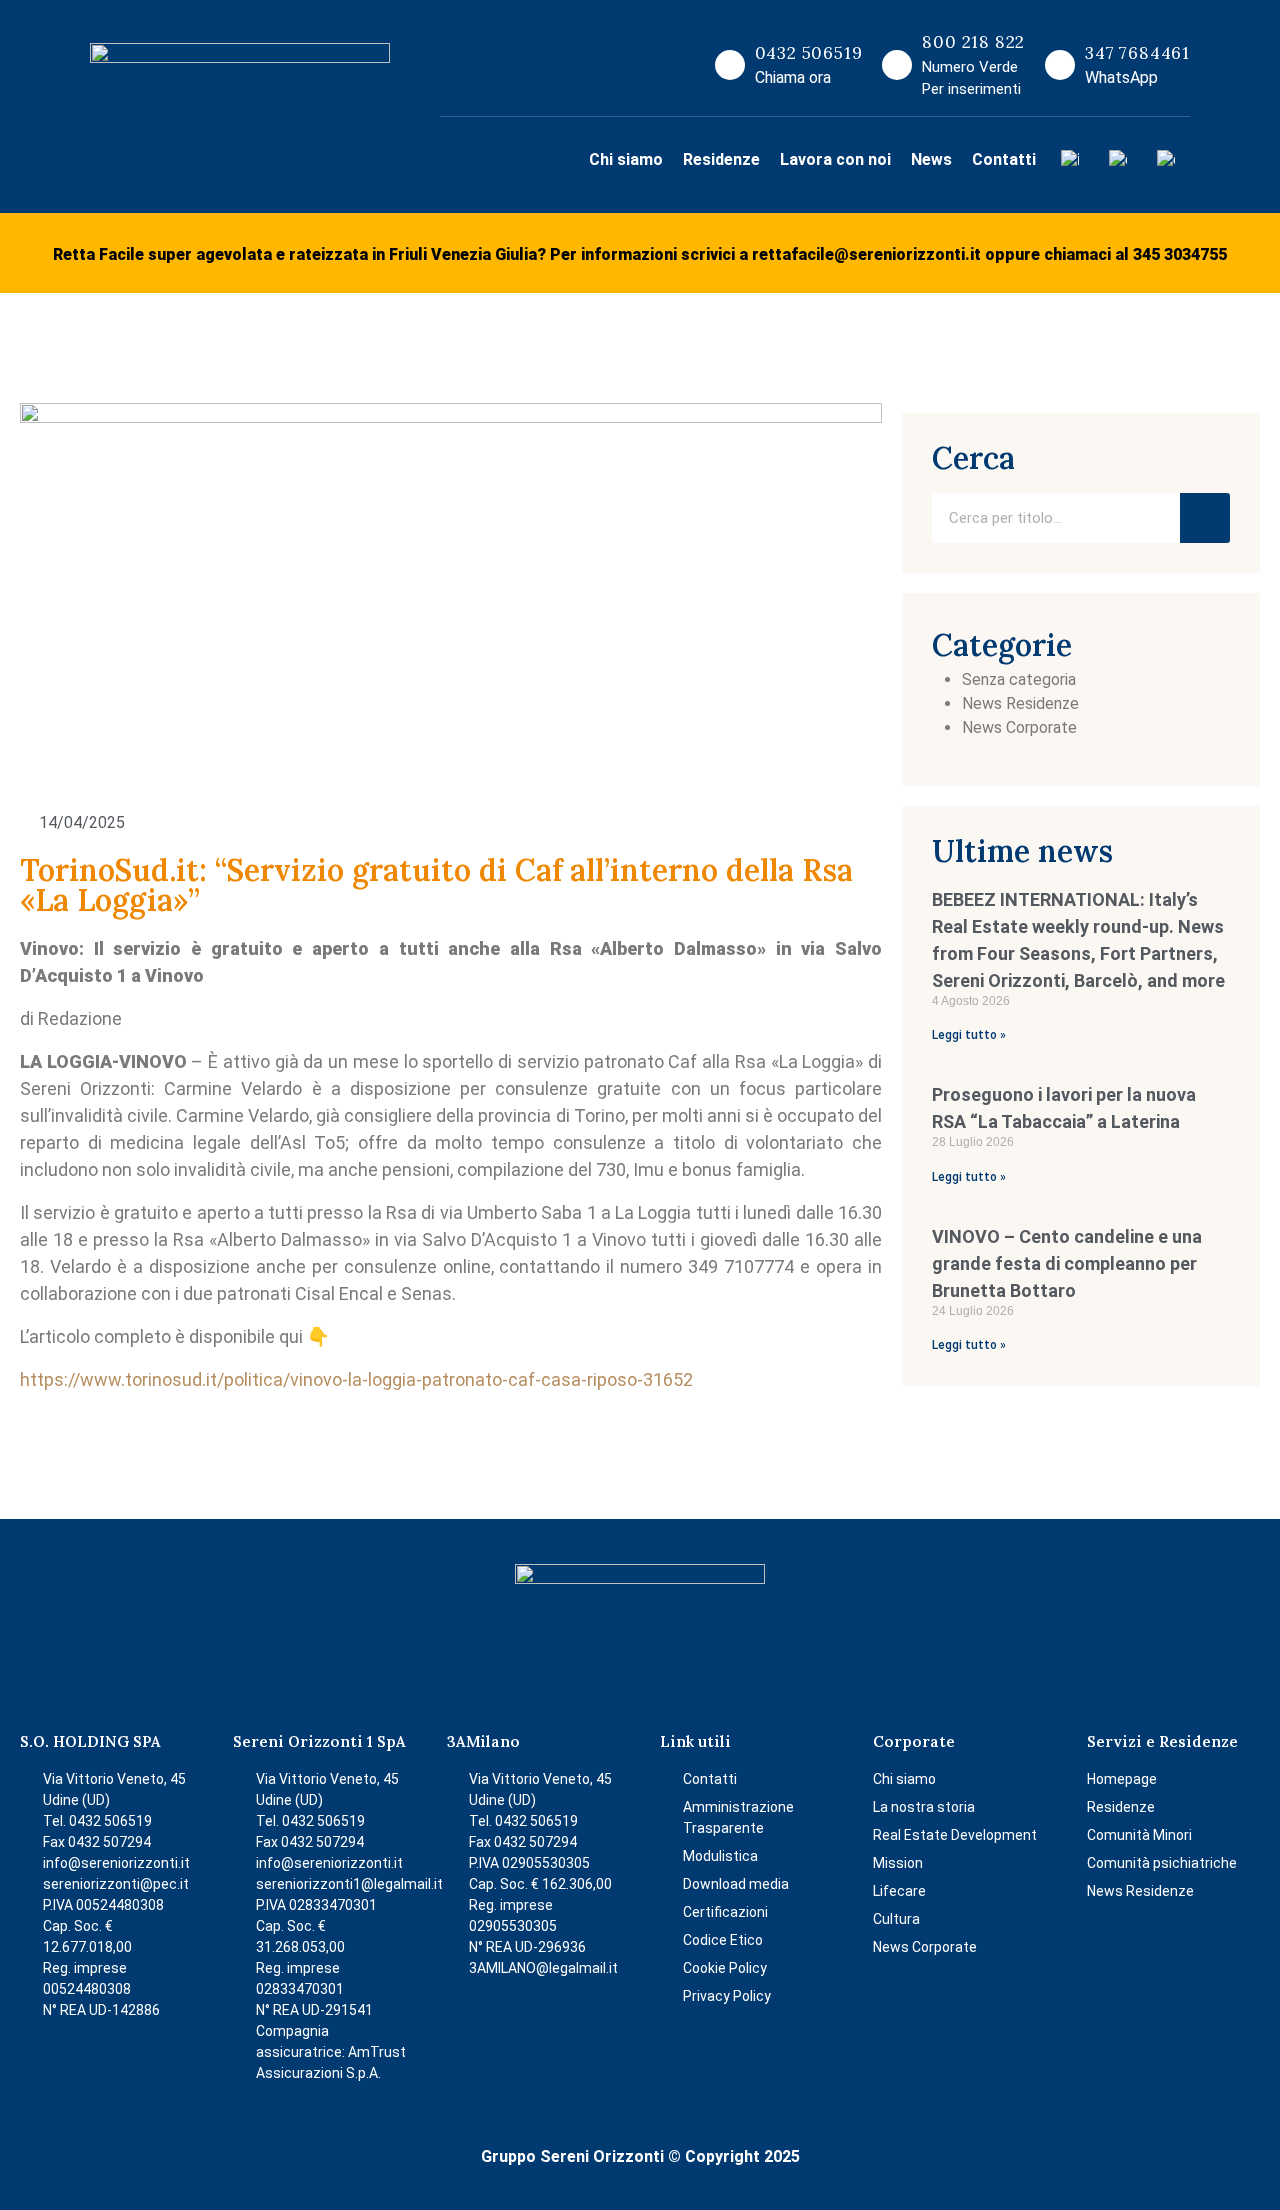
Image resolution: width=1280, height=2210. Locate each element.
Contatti (1004, 159)
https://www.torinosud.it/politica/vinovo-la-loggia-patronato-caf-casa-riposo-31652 (356, 1379)
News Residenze (1020, 703)
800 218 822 (973, 42)
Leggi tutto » (969, 1035)
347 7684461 (1137, 53)
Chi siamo (626, 159)
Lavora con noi (835, 159)
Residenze (721, 159)
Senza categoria (1019, 679)
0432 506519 (809, 53)
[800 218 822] (897, 65)
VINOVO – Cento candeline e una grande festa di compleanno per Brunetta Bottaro (1067, 1263)
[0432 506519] (730, 65)
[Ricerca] (1205, 518)
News (931, 159)
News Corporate (1019, 727)
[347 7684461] (1060, 65)
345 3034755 (1180, 254)
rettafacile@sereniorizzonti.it (866, 254)
